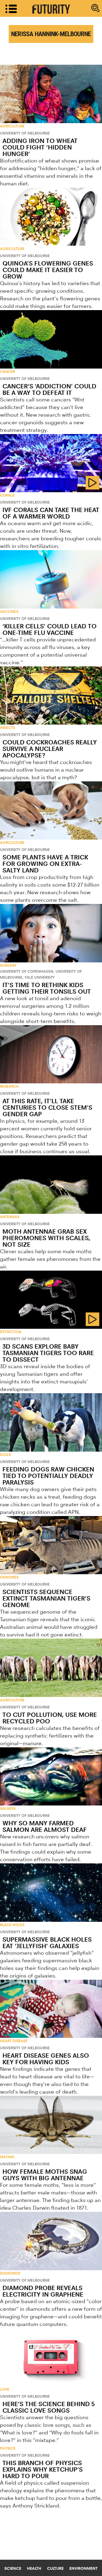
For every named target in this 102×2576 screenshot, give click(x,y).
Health (34, 2568)
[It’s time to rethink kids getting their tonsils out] (51, 933)
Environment (84, 2568)
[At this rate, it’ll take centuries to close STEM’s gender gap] (51, 1054)
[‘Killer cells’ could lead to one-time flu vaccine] (51, 579)
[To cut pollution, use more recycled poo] (51, 1668)
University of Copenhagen (27, 971)
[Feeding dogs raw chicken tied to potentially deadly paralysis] (51, 1422)
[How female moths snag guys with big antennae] (51, 2125)
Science (13, 2568)
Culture (55, 2568)
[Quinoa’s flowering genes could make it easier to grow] (51, 217)
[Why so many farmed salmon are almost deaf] (51, 1776)
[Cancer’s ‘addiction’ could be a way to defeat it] (51, 339)
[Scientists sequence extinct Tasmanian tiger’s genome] (51, 1545)
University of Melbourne (25, 133)
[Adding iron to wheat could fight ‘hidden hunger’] (51, 94)
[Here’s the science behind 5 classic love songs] (51, 2357)
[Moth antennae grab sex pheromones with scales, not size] (51, 1184)
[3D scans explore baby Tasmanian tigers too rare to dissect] (51, 1300)
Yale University (40, 977)
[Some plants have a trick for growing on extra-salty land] (51, 810)
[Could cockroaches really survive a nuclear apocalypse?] (51, 696)
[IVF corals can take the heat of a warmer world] (51, 463)
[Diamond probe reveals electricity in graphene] (51, 2241)
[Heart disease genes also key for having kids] (51, 2009)
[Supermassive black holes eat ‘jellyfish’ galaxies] (51, 1892)
